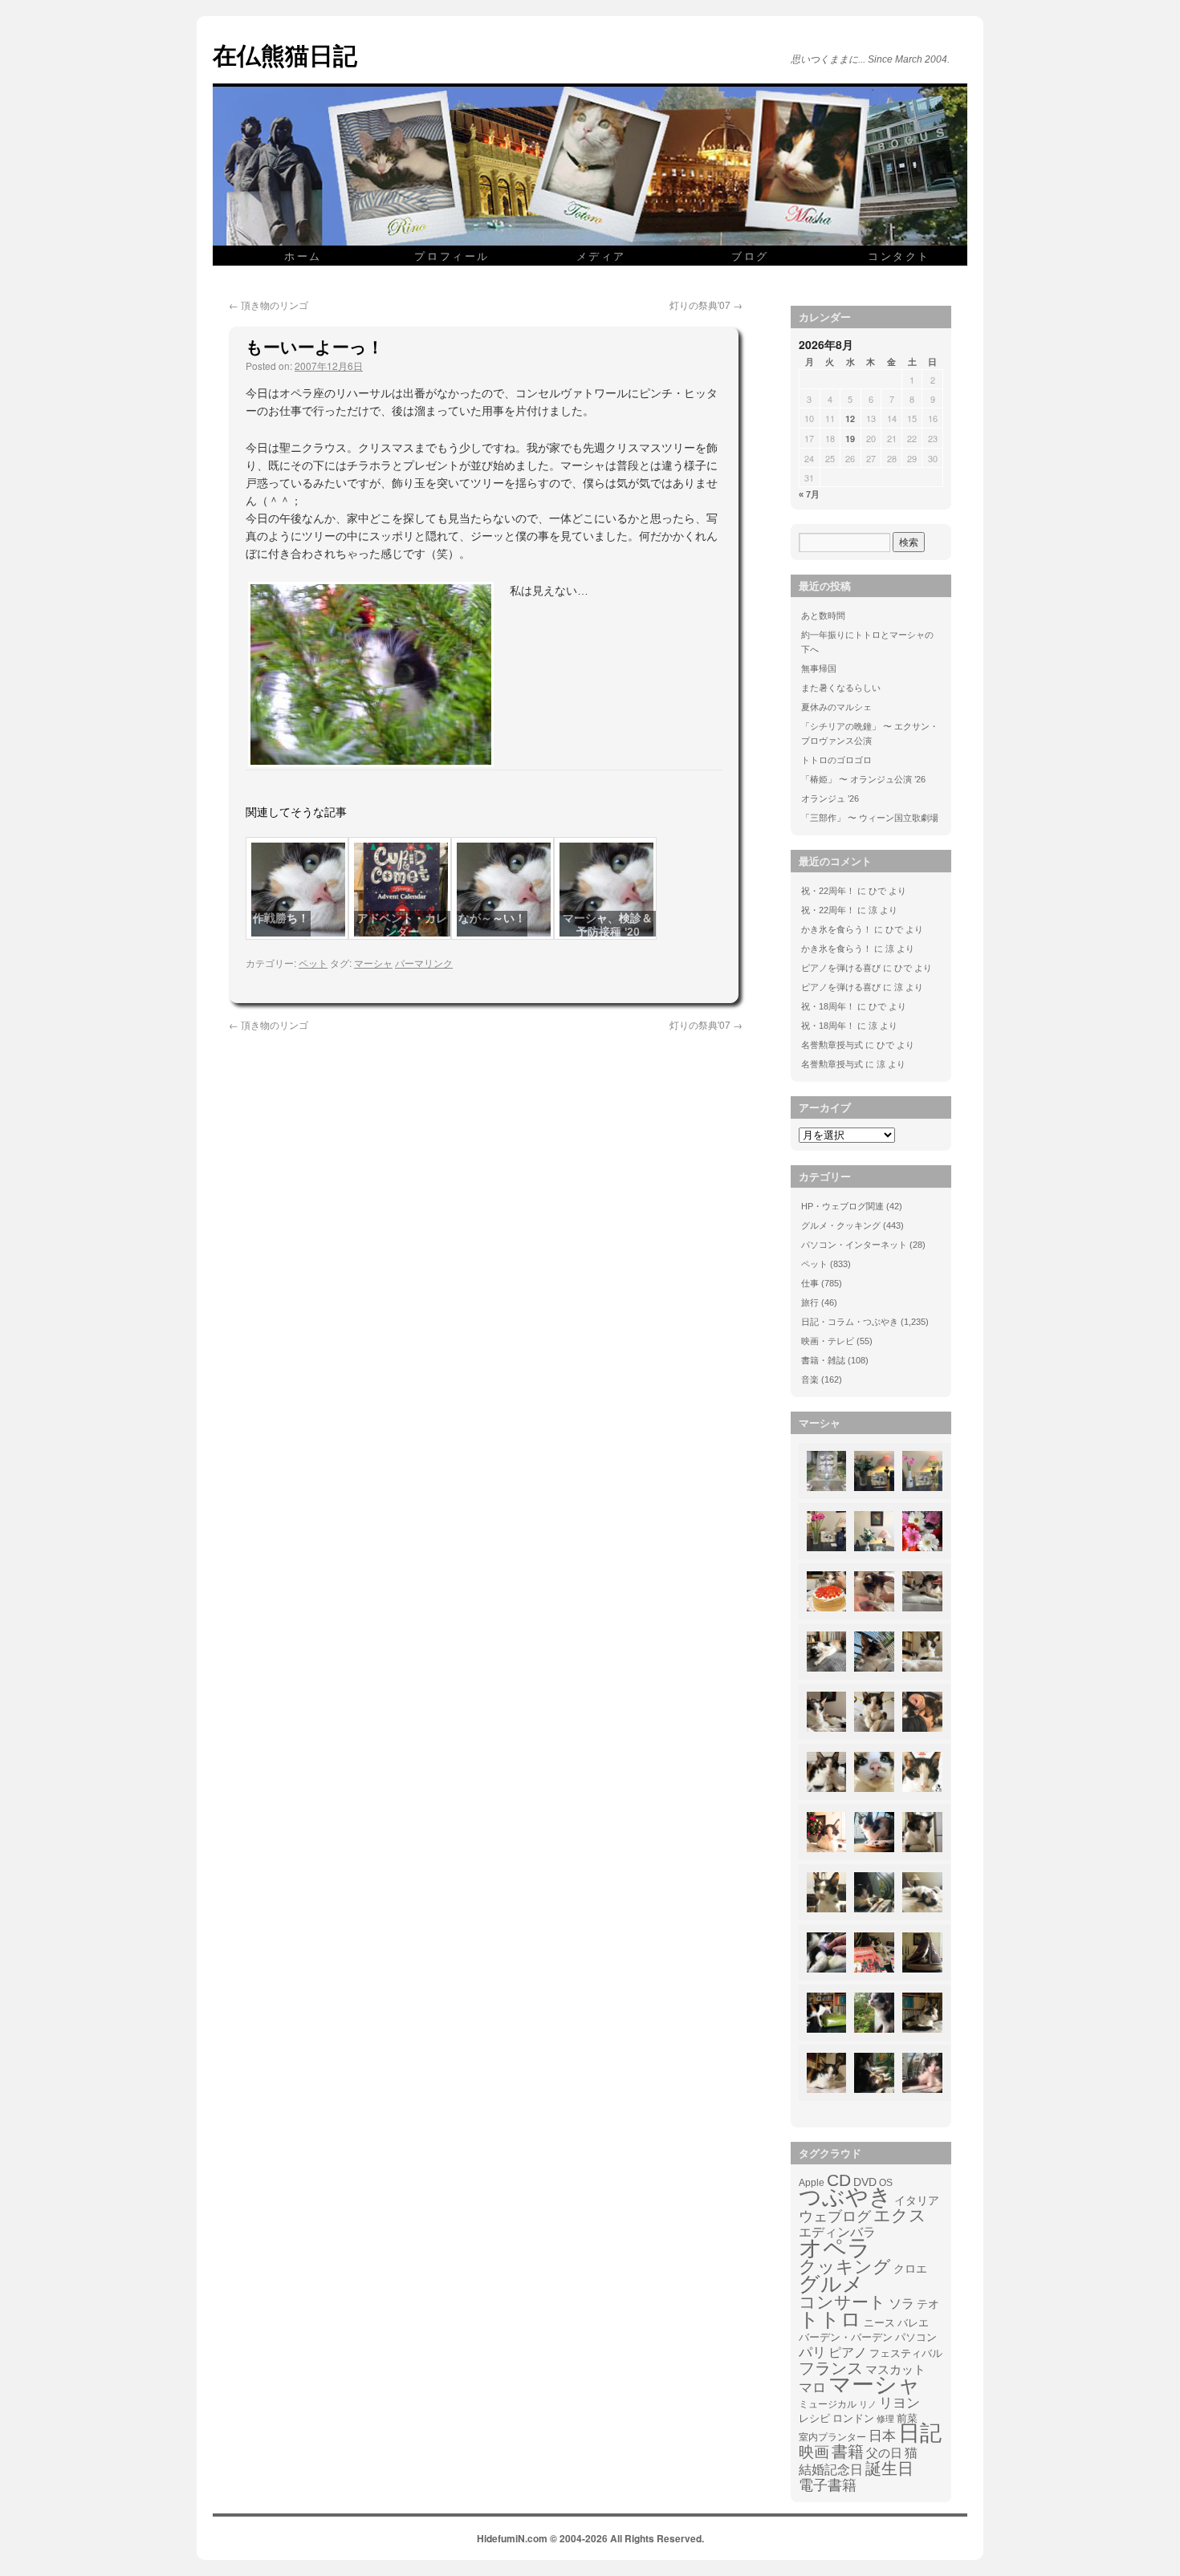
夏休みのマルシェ (836, 707)
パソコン (916, 2337)
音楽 (810, 1379)
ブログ (750, 256)
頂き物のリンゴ (269, 305)
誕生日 (889, 2468)
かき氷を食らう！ (836, 929)
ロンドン (853, 2419)
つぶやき (845, 2197)
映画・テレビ (828, 1341)
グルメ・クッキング (841, 1225)
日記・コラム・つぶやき (850, 1322)
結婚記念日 (831, 2470)
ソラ (901, 2304)
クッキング (845, 2267)
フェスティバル (906, 2354)
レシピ (814, 2418)
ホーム (303, 256)
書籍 (848, 2452)
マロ (812, 2388)
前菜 (907, 2418)
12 (850, 418)
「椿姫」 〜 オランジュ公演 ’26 (863, 779)
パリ (812, 2353)
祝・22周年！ (828, 891)
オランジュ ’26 (830, 798)
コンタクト (899, 256)
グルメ (831, 2284)
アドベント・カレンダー (402, 925)
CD (839, 2180)
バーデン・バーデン (846, 2337)
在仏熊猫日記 (285, 54)
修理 (885, 2419)
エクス (900, 2216)
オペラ (835, 2248)
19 (850, 439)
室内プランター (832, 2437)
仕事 (810, 1283)
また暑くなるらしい (841, 688)
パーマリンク (424, 963)
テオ (928, 2304)
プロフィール (452, 256)
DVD (865, 2182)
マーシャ (373, 963)
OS (886, 2182)
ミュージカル (828, 2404)
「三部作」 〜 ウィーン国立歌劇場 (870, 818)
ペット (313, 963)
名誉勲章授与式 (832, 1045)
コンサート (842, 2302)
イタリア (917, 2200)
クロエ (910, 2269)
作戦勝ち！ (281, 918)
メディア (601, 256)
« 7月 (809, 494)
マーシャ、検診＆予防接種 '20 (608, 925)
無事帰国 (819, 668)
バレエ (913, 2323)
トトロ (830, 2319)
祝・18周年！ (828, 1006)
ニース (879, 2323)
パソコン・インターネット (854, 1245)
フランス (831, 2368)
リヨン (899, 2403)
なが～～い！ (492, 918)
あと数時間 (823, 616)
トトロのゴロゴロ (836, 760)
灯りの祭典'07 (706, 305)
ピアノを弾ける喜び (841, 968)
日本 (882, 2436)
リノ (868, 2404)
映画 (814, 2452)
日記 (920, 2433)
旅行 (810, 1302)
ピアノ (848, 2352)
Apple (812, 2182)
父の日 (884, 2453)
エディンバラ (837, 2232)
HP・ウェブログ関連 (842, 1206)
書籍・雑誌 (823, 1360)
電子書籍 (828, 2485)
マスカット (895, 2369)
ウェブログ (835, 2216)
